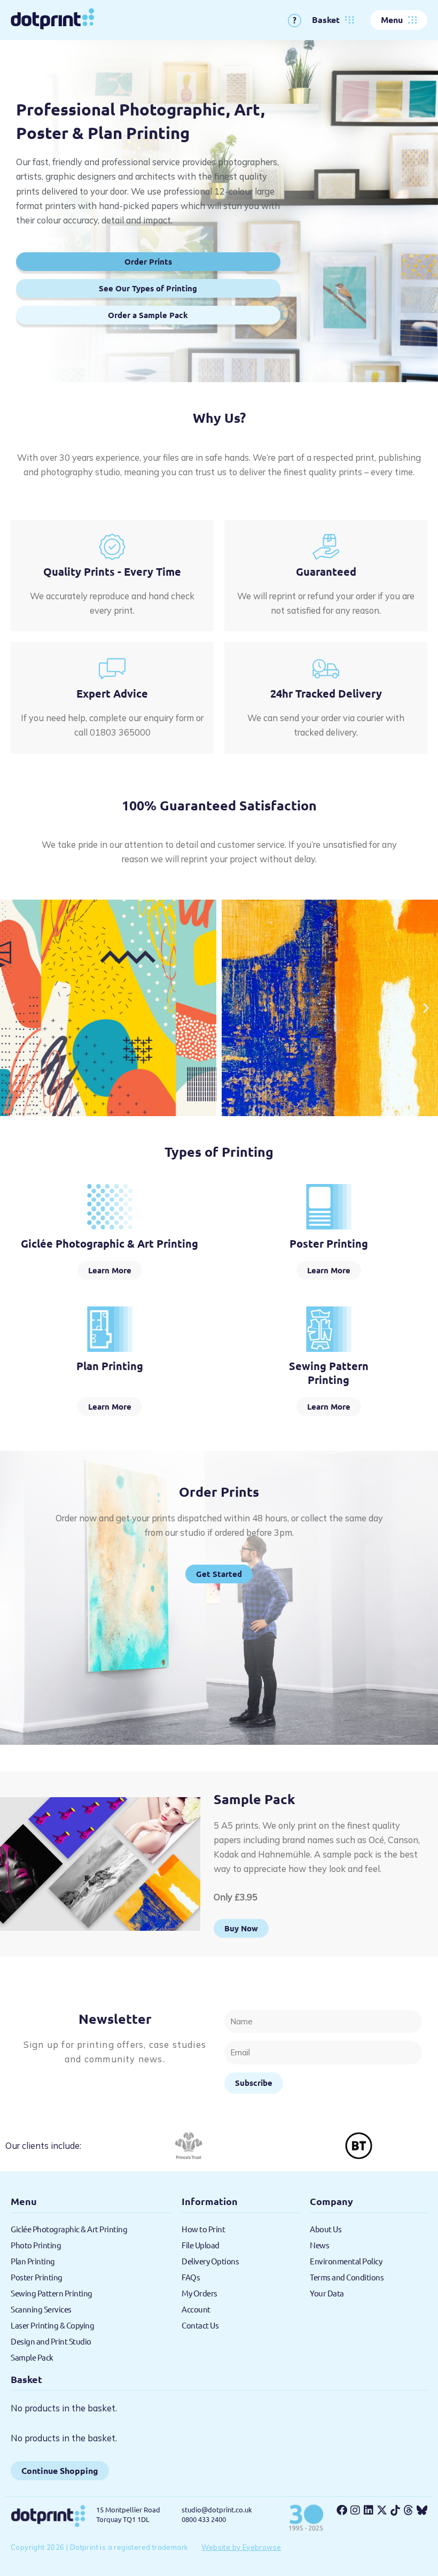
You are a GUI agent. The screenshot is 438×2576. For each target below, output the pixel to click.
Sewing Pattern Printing (329, 1373)
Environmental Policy (346, 2261)
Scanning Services (41, 2309)
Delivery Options (210, 2261)
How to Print (203, 2229)
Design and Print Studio (51, 2341)
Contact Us (200, 2325)
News (319, 2245)
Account (196, 2309)
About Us (326, 2229)
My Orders (200, 2293)
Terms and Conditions (347, 2277)
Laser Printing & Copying (52, 2325)
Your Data (327, 2293)
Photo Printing (36, 2245)
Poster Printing (329, 1243)
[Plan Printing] (110, 1329)
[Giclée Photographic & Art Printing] (110, 1207)
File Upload (201, 2245)
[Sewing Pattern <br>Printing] (329, 1329)
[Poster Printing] (329, 1207)
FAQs (191, 2277)
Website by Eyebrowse (241, 2547)
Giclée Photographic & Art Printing (109, 1243)
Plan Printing (110, 1366)
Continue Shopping (60, 2470)
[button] (12, 1008)
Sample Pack (32, 2357)
